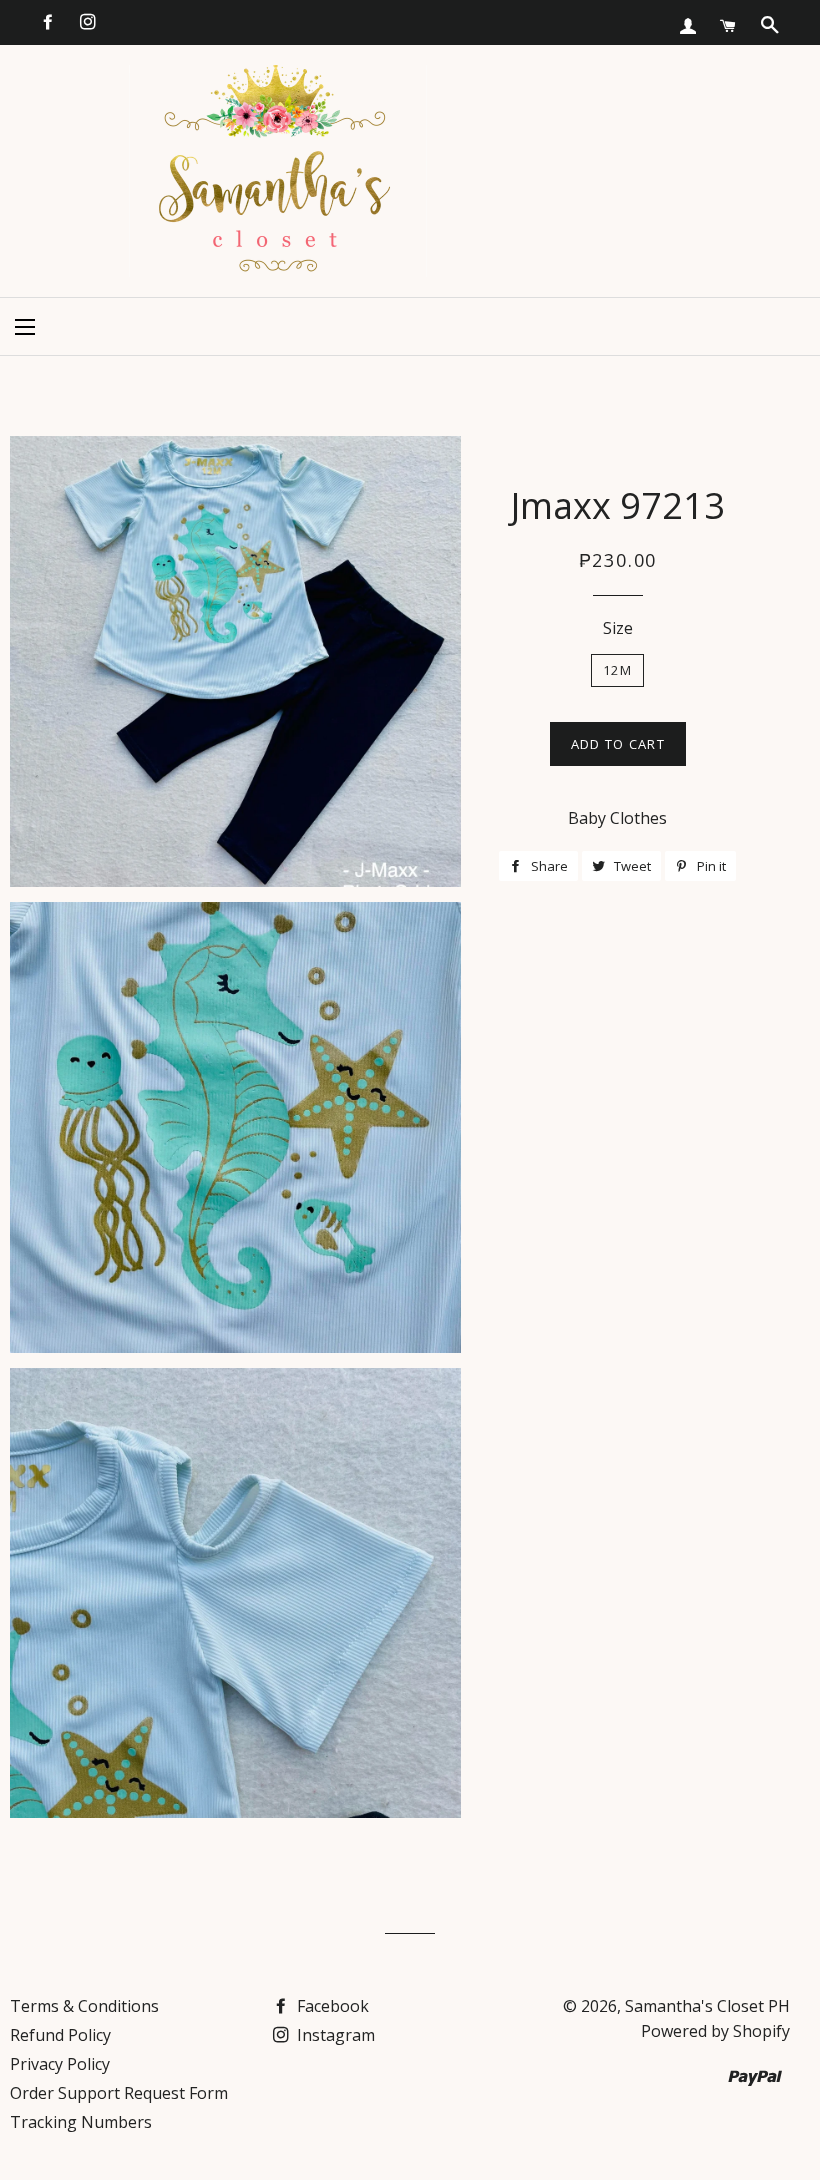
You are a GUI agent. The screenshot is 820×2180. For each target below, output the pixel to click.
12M (617, 670)
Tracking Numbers (81, 2122)
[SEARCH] (770, 25)
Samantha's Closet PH (707, 2006)
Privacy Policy (60, 2064)
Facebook (331, 2006)
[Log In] (688, 26)
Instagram (334, 2035)
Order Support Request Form (119, 2093)
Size (618, 628)
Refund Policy (60, 2035)
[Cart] (728, 26)
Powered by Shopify (715, 2031)
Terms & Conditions (84, 2006)
